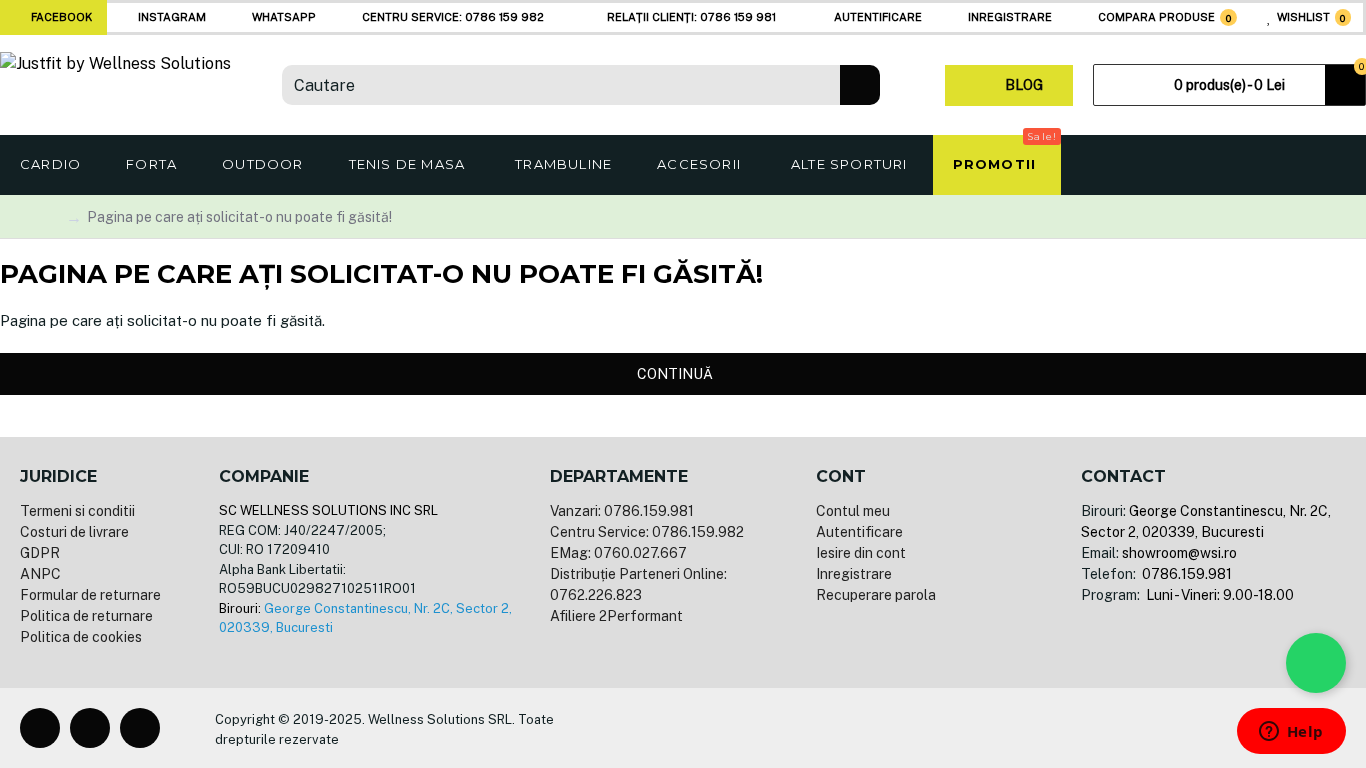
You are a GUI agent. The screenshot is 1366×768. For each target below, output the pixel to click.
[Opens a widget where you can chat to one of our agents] (1291, 733)
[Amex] (849, 728)
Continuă (675, 374)
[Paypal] (817, 728)
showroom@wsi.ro (1179, 553)
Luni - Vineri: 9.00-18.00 (1218, 595)
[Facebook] (40, 728)
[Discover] (881, 728)
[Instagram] (90, 728)
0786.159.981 (1185, 574)
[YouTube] (140, 728)
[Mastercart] (785, 728)
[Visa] (753, 728)
